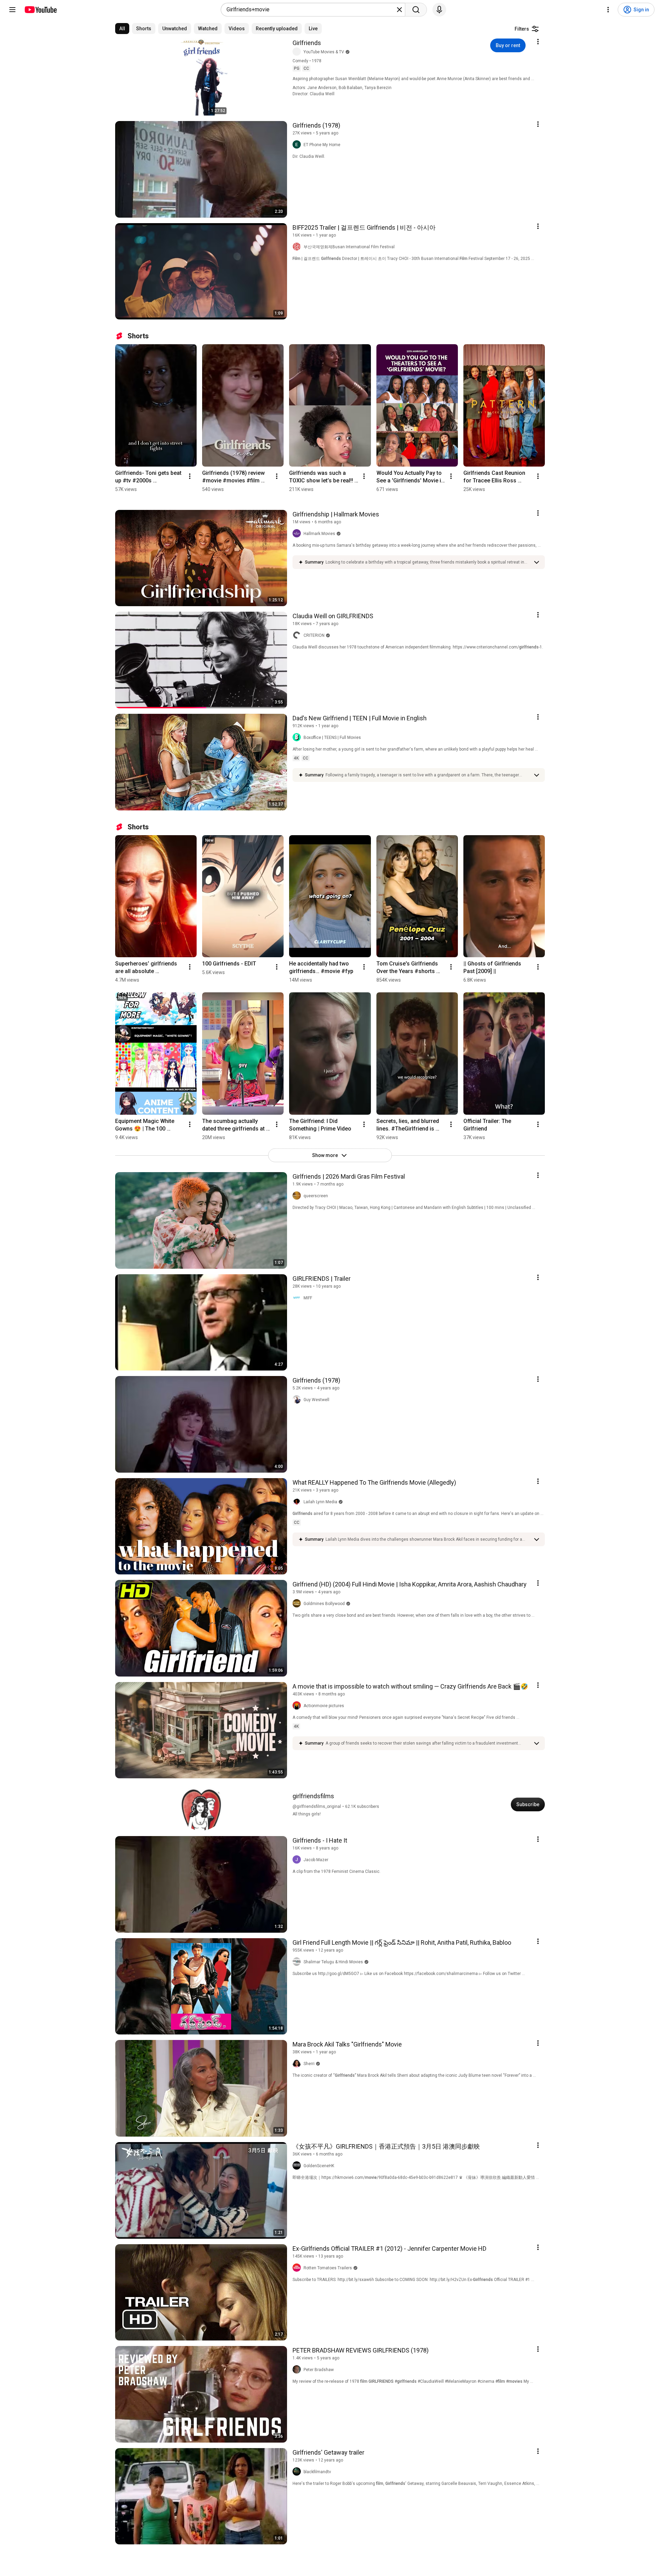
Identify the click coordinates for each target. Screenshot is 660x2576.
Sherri (309, 2064)
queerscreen (316, 1196)
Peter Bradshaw (319, 2370)
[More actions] (190, 476)
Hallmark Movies (319, 534)
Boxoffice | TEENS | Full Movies (332, 738)
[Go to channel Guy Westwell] (298, 1400)
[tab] (122, 29)
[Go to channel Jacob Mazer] (298, 1860)
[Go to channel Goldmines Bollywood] (298, 1604)
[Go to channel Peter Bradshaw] (298, 2370)
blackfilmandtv (317, 2472)
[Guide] (12, 10)
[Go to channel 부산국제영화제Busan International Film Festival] (298, 247)
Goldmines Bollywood (324, 1604)
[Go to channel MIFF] (298, 1298)
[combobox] (311, 10)
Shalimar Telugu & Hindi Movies (333, 1962)
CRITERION (314, 635)
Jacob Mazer (316, 1860)
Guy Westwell (316, 1400)
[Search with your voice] (439, 10)
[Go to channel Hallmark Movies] (298, 534)
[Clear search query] (399, 10)
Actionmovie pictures (324, 1706)
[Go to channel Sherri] (298, 2064)
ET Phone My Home (322, 145)
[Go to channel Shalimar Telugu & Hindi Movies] (298, 1962)
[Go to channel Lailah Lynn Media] (298, 1502)
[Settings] (608, 10)
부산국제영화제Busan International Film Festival (349, 247)
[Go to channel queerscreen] (298, 1196)
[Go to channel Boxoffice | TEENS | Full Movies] (298, 738)
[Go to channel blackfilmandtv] (298, 2472)
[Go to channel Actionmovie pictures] (298, 1706)
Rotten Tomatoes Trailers (328, 2268)
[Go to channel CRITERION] (298, 635)
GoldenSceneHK (319, 2166)
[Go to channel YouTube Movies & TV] (298, 52)
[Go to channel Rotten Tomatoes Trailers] (298, 2268)
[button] (428, 562)
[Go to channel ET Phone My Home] (298, 145)
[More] (537, 562)
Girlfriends (307, 43)
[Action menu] (538, 42)
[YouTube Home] (40, 10)
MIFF (308, 1298)
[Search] (416, 10)
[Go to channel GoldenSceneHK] (298, 2166)
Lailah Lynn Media (320, 1502)
